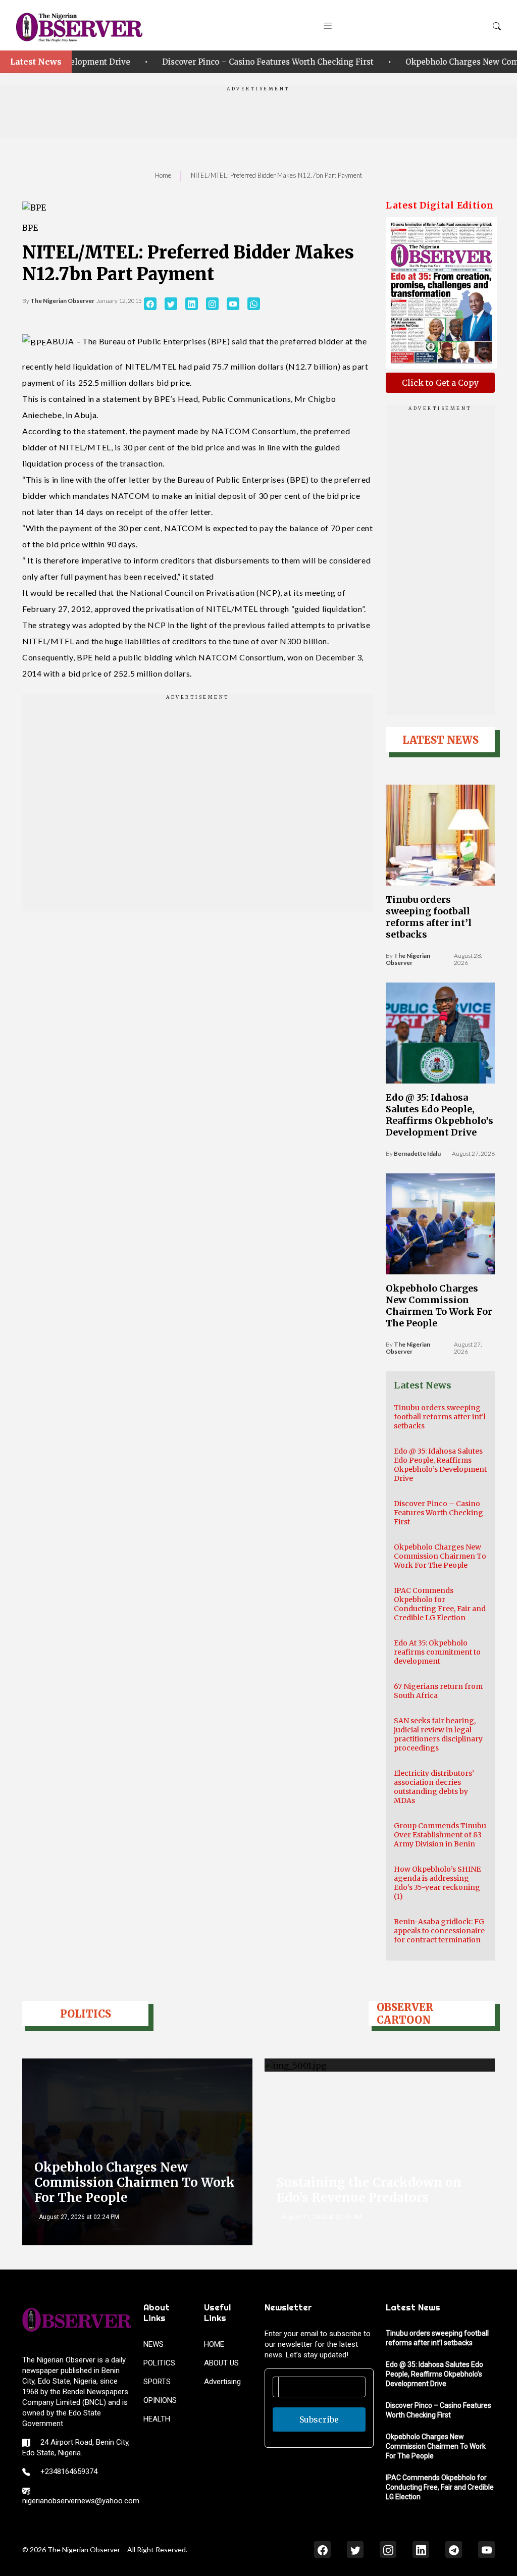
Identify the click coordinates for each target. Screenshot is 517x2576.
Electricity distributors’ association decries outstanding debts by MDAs (434, 1787)
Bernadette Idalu (417, 1153)
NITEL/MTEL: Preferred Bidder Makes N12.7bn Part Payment (276, 175)
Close (380, 2549)
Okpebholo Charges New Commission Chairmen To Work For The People (439, 1306)
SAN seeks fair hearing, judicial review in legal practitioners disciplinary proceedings (438, 1734)
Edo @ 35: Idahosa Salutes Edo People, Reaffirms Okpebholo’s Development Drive (440, 1115)
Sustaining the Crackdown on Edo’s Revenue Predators (369, 2190)
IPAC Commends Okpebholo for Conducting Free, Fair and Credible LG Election (440, 1604)
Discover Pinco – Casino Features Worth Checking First (212, 62)
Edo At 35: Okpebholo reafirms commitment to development (437, 1652)
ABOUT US (221, 2363)
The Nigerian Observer (62, 301)
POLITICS (159, 2363)
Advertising (222, 2382)
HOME (214, 2344)
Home (163, 175)
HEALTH (157, 2419)
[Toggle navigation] (328, 25)
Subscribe (319, 2419)
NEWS (153, 2344)
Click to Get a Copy (440, 383)
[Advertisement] (258, 115)
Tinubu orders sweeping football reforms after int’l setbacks (429, 917)
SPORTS (157, 2382)
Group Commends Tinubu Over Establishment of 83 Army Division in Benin (440, 1835)
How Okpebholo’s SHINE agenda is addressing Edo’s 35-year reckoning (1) (437, 1883)
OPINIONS (160, 2400)
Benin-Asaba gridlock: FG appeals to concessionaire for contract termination (439, 1931)
